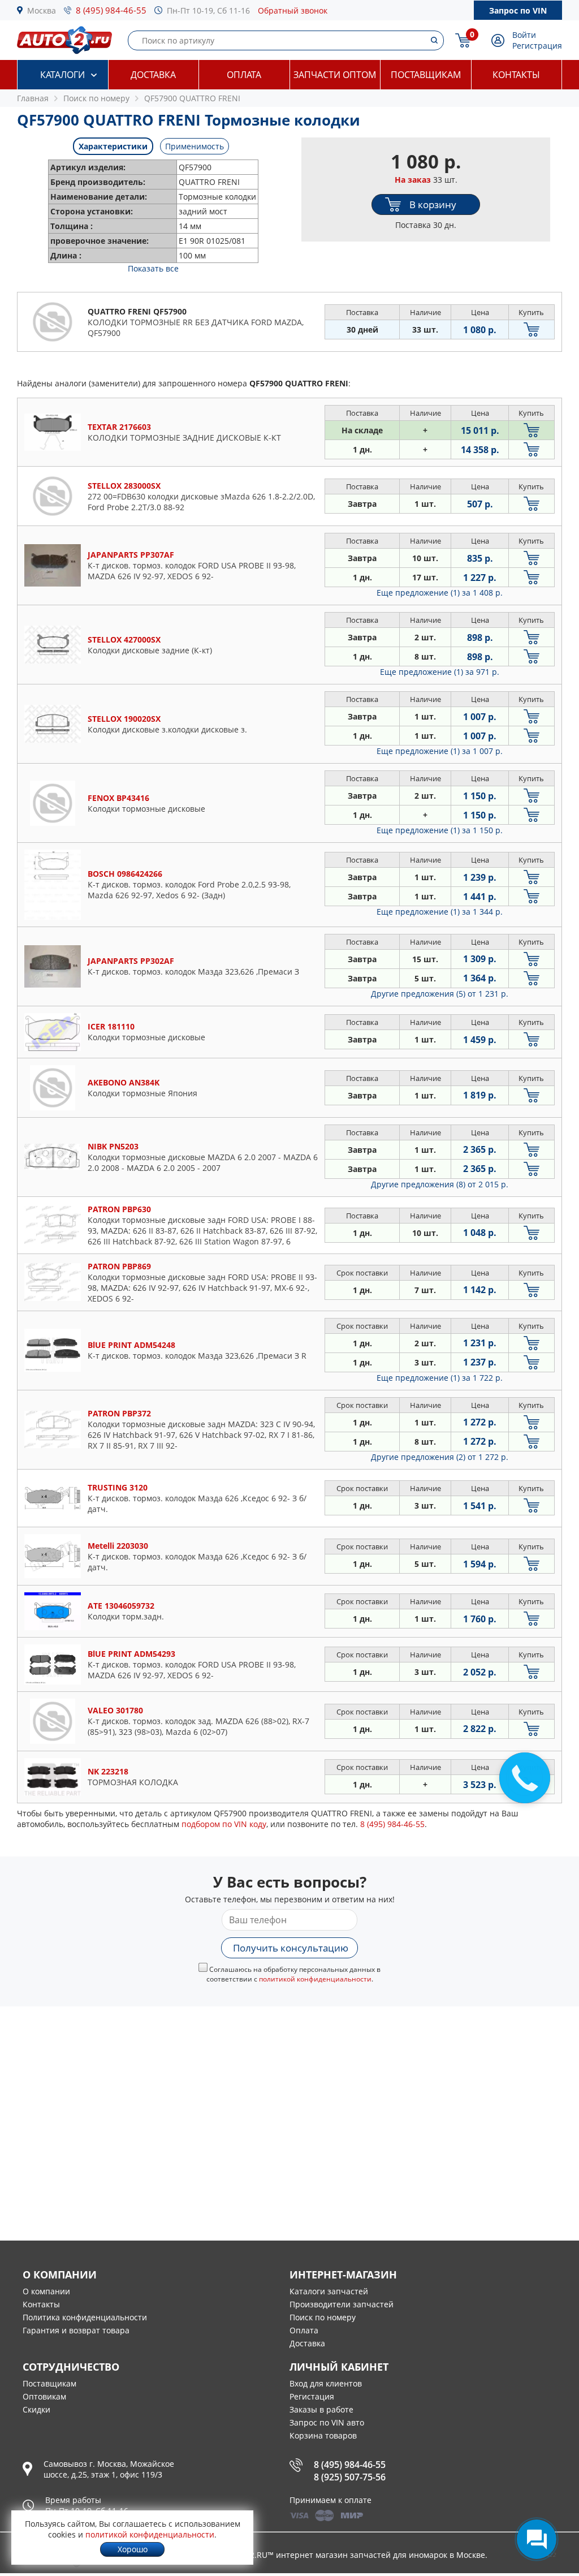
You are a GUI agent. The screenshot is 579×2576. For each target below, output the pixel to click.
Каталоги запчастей (329, 2291)
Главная (33, 98)
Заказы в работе (321, 2409)
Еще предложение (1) (440, 593)
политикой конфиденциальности (315, 1979)
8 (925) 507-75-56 (350, 2477)
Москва (42, 10)
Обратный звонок (293, 10)
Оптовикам (44, 2396)
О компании (46, 2291)
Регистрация (537, 46)
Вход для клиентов (326, 2383)
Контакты (516, 75)
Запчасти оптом (335, 75)
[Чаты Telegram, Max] (537, 2539)
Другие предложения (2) (440, 1457)
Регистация (312, 2396)
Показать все (153, 268)
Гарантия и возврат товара (76, 2330)
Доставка (153, 75)
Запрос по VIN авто (327, 2422)
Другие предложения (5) (440, 994)
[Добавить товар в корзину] (532, 329)
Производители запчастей (342, 2304)
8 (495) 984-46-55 (111, 10)
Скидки (36, 2409)
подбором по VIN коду (224, 1824)
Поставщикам (426, 75)
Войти (524, 35)
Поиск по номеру (323, 2317)
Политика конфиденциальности (85, 2317)
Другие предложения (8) (440, 1184)
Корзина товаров (323, 2435)
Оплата (244, 75)
